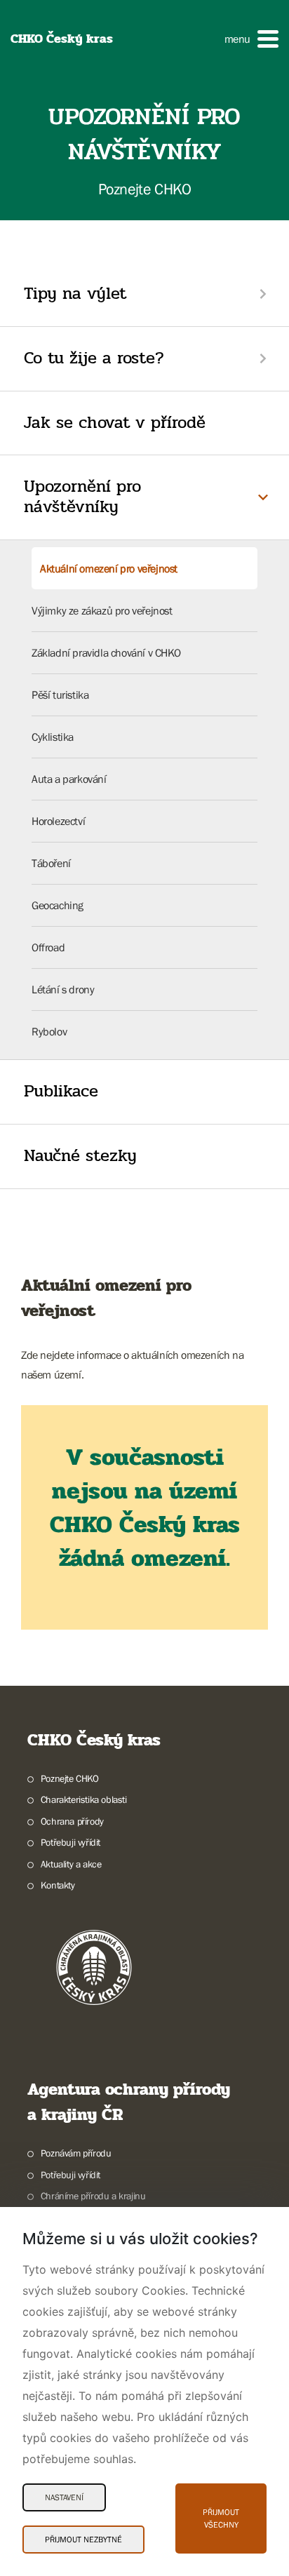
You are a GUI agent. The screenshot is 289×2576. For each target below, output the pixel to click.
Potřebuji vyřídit (70, 1842)
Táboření (51, 863)
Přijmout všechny (221, 2518)
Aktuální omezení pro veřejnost (109, 568)
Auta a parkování (69, 779)
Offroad (48, 947)
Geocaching (58, 905)
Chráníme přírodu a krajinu (93, 2196)
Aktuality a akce (71, 1864)
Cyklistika (53, 737)
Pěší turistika (60, 695)
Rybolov (49, 1031)
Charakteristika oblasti (84, 1799)
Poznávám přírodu (76, 2153)
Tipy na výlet (75, 294)
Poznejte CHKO (70, 1778)
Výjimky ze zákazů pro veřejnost (102, 610)
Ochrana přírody (72, 1821)
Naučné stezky (80, 1156)
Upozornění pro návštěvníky (82, 497)
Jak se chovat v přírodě (115, 423)
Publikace (61, 1091)
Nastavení (64, 2497)
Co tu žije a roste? (94, 358)
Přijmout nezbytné (83, 2540)
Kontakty (58, 1885)
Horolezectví (58, 821)
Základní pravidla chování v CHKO (106, 652)
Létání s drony (63, 989)
